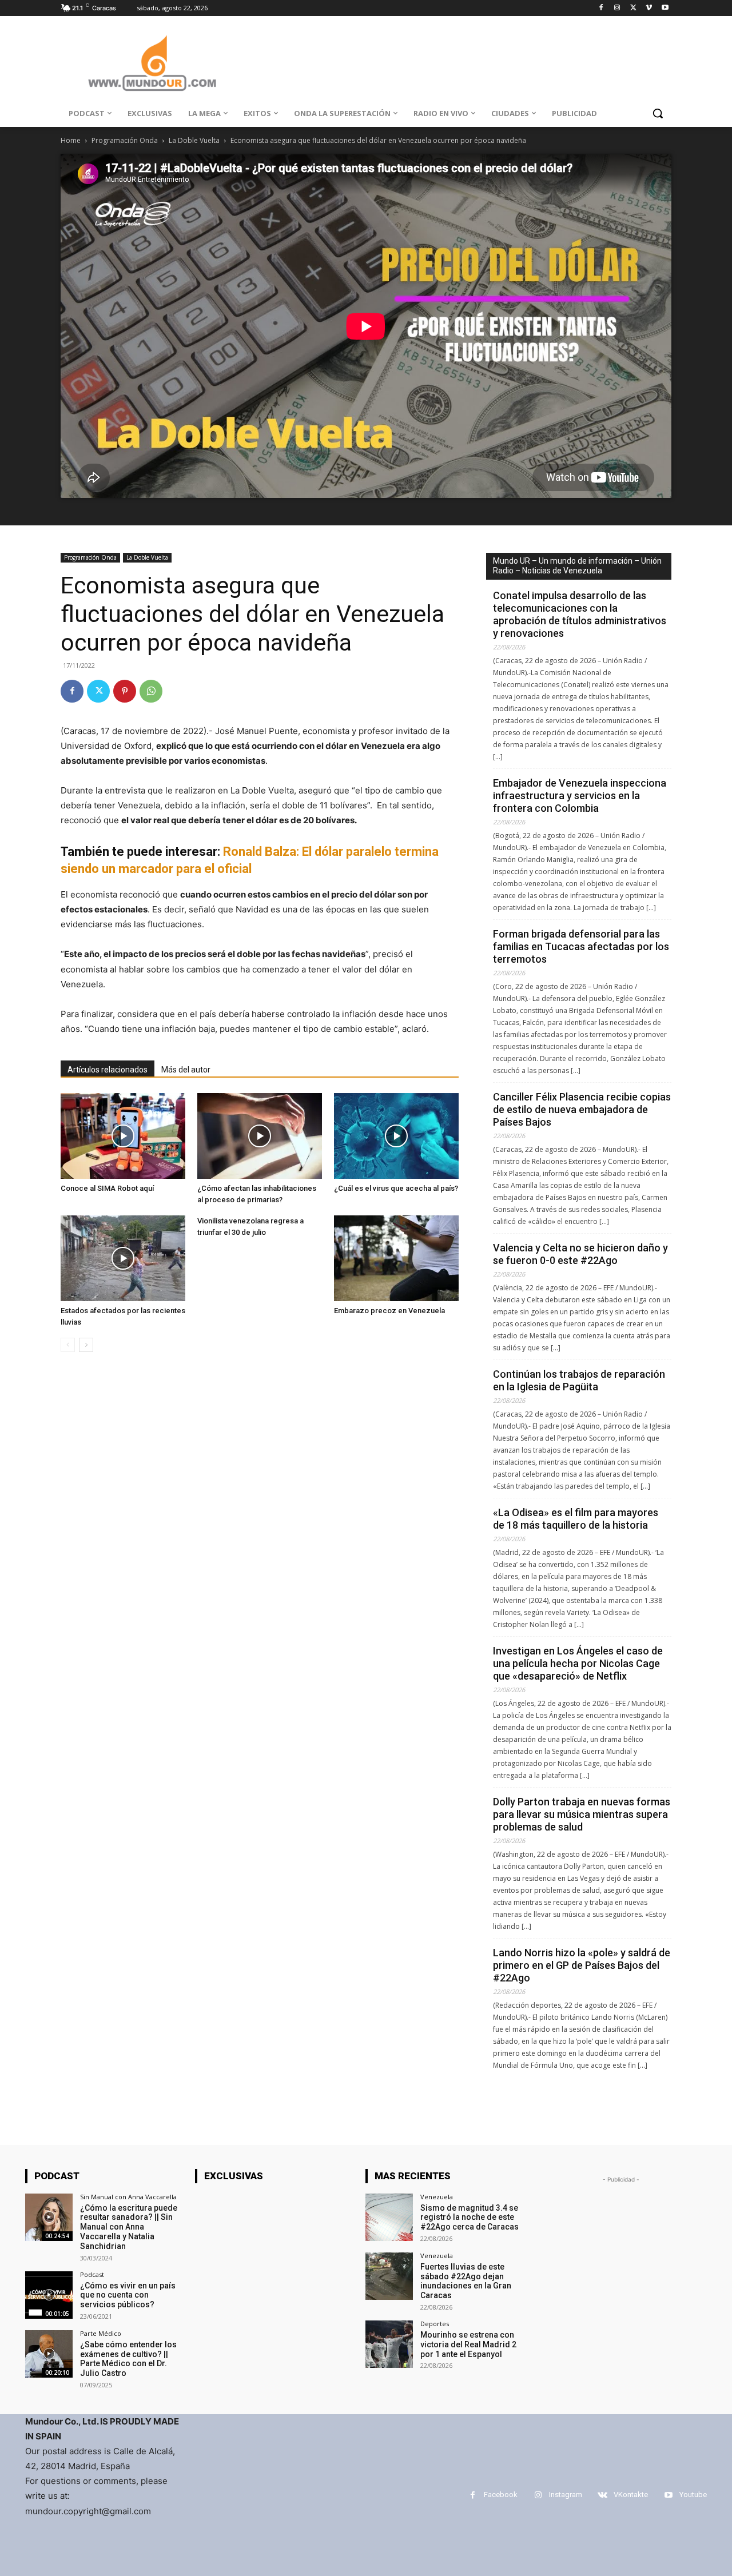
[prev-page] (68, 1345)
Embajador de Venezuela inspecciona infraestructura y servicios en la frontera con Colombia (580, 795)
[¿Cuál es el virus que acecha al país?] (396, 1136)
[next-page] (86, 1345)
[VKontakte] (602, 2495)
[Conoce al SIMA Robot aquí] (123, 1136)
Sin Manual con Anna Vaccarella (128, 2197)
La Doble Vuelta (194, 140)
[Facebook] (601, 8)
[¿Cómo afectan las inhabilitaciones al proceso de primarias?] (260, 1136)
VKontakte (631, 2495)
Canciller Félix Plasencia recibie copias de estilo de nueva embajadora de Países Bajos (582, 1109)
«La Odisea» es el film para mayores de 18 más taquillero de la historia (576, 1519)
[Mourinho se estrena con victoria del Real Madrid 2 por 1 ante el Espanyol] (389, 2344)
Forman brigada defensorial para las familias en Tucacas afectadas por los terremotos (581, 946)
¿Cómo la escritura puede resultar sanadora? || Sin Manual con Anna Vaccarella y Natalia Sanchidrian (129, 2227)
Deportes (435, 2324)
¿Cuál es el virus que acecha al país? (396, 1188)
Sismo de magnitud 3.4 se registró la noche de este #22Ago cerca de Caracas (470, 2218)
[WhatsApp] (151, 691)
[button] (658, 113)
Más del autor (186, 1070)
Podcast (92, 2274)
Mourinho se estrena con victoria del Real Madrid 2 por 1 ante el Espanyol (468, 2344)
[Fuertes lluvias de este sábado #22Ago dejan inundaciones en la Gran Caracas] (389, 2276)
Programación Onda (125, 140)
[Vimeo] (649, 8)
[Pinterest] (125, 691)
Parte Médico (101, 2333)
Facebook (501, 2495)
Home (71, 140)
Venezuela (437, 2197)
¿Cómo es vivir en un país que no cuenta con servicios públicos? (128, 2295)
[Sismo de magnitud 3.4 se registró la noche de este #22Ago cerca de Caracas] (389, 2217)
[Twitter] (633, 8)
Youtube (693, 2495)
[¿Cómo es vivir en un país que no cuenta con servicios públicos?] (49, 2295)
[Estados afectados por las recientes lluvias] (123, 1258)
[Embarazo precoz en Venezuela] (396, 1258)
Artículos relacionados (108, 1070)
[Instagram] (617, 8)
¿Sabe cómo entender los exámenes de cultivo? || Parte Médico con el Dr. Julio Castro (128, 2359)
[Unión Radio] (152, 63)
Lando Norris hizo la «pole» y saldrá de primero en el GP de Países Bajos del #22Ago (582, 1965)
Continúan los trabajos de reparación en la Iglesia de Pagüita (579, 1380)
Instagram (566, 2495)
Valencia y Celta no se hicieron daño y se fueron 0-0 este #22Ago (580, 1254)
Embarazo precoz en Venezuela (389, 1311)
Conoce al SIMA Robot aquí (107, 1188)
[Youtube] (665, 8)
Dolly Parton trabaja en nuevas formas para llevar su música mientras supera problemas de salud (582, 1814)
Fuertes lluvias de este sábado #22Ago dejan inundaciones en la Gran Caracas (466, 2281)
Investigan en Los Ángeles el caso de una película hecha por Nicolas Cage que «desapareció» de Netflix (578, 1663)
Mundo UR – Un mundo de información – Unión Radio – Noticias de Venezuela (577, 566)
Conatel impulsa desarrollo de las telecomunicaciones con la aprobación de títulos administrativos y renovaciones (580, 614)
